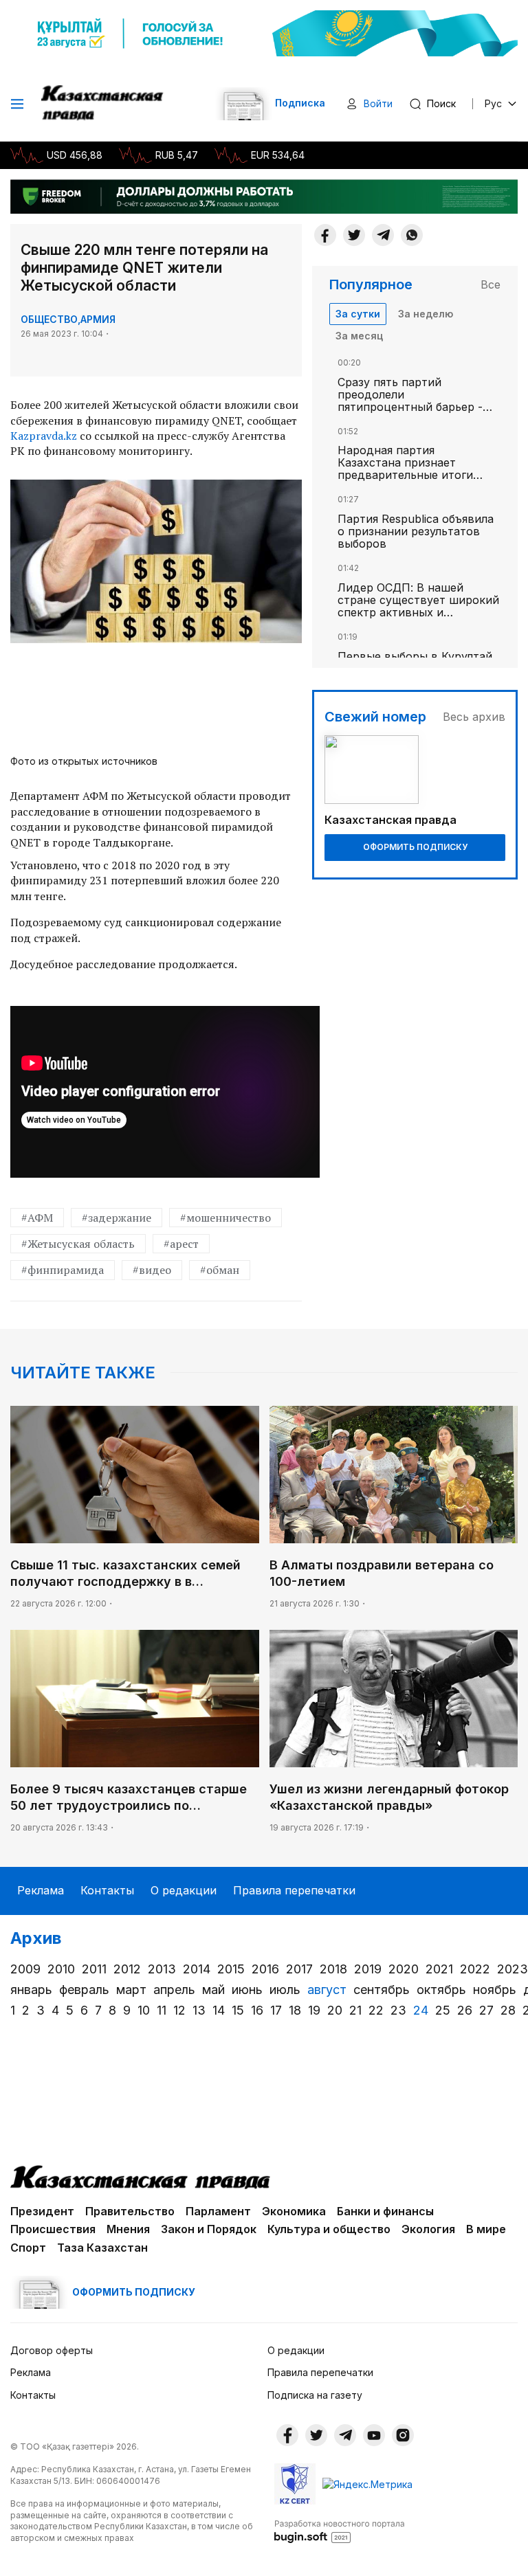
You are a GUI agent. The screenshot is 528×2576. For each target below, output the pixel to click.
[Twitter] (354, 235)
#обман (220, 1270)
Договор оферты (52, 2350)
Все (491, 284)
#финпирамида (63, 1270)
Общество (49, 319)
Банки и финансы (385, 2211)
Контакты (107, 1890)
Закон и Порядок (209, 2229)
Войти (378, 103)
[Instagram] (403, 2435)
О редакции (184, 1890)
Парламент (218, 2211)
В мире (486, 2229)
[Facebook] (325, 235)
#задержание (117, 1218)
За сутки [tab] (358, 314)
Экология (428, 2229)
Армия (98, 319)
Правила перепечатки (294, 1890)
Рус (493, 103)
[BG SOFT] (340, 2531)
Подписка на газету (315, 2395)
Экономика (294, 2211)
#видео (152, 1270)
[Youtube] (374, 2435)
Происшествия (53, 2229)
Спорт (28, 2248)
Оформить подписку (415, 847)
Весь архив (474, 717)
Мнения (128, 2229)
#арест (181, 1244)
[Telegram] (383, 235)
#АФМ (37, 1218)
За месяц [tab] (359, 336)
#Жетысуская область (78, 1244)
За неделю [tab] (426, 314)
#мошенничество (225, 1218)
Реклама (41, 1890)
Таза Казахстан (102, 2248)
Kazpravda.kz (44, 436)
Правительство (130, 2211)
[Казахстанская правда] (103, 104)
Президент (42, 2211)
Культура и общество (329, 2229)
